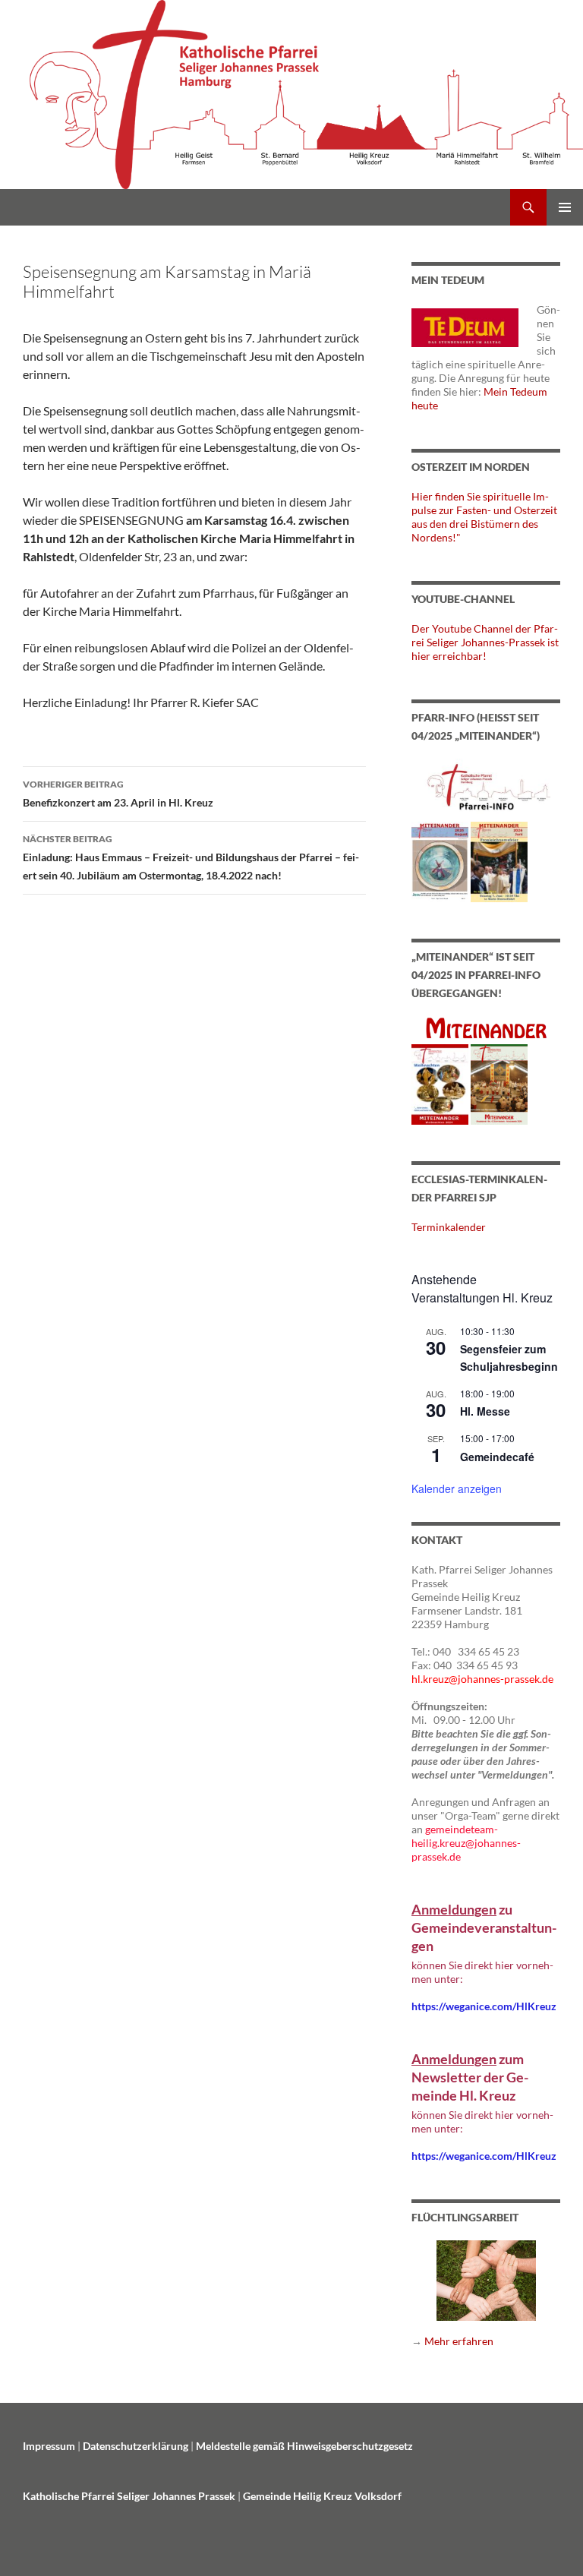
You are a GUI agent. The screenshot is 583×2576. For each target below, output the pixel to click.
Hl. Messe (485, 1411)
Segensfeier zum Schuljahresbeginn (509, 1357)
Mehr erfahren (459, 2341)
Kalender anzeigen (457, 1488)
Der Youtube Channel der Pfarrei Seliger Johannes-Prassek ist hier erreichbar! (485, 642)
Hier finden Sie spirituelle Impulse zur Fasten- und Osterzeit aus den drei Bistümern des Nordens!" (484, 517)
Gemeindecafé (497, 1457)
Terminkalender (449, 1227)
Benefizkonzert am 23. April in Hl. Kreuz (118, 794)
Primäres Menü (565, 207)
